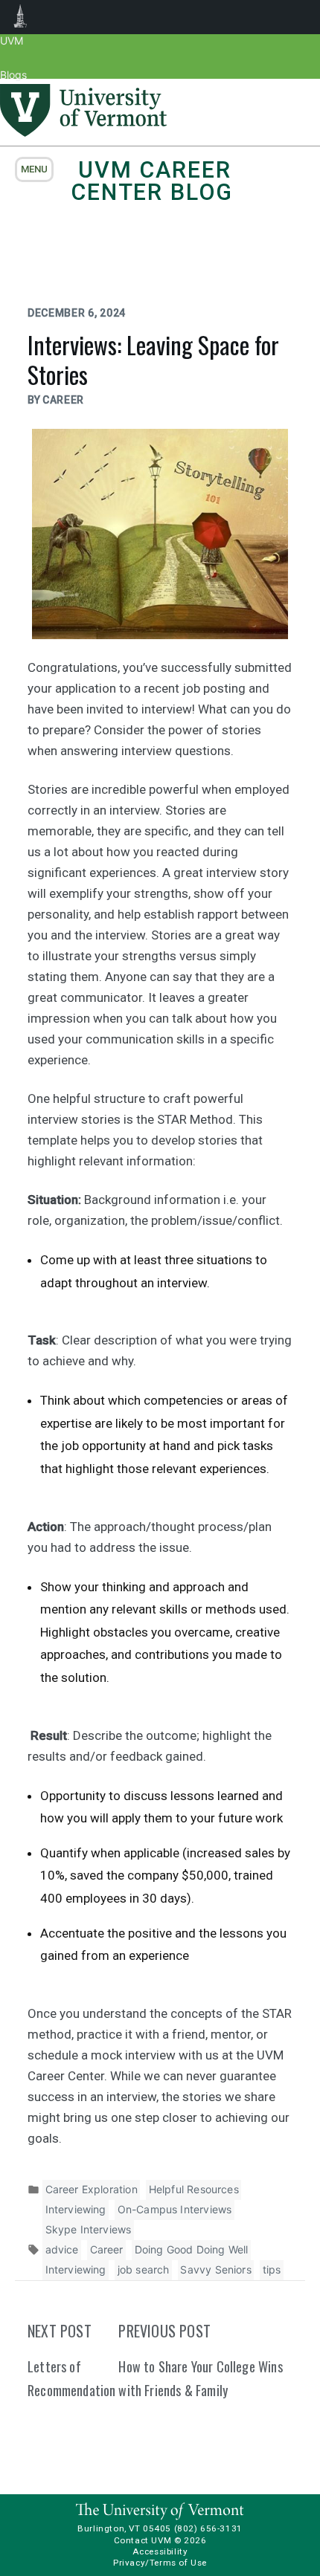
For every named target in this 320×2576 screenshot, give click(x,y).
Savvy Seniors (215, 2269)
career (63, 400)
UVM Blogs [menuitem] (20, 17)
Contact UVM (143, 2540)
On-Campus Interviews (175, 2209)
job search (144, 2269)
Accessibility (160, 2551)
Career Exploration (92, 2189)
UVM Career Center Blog (152, 181)
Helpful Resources (194, 2189)
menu (34, 169)
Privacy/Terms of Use (160, 2563)
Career (107, 2249)
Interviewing (76, 2209)
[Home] (83, 132)
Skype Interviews (89, 2229)
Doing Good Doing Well (192, 2249)
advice (62, 2249)
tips (272, 2269)
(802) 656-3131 (208, 2528)
